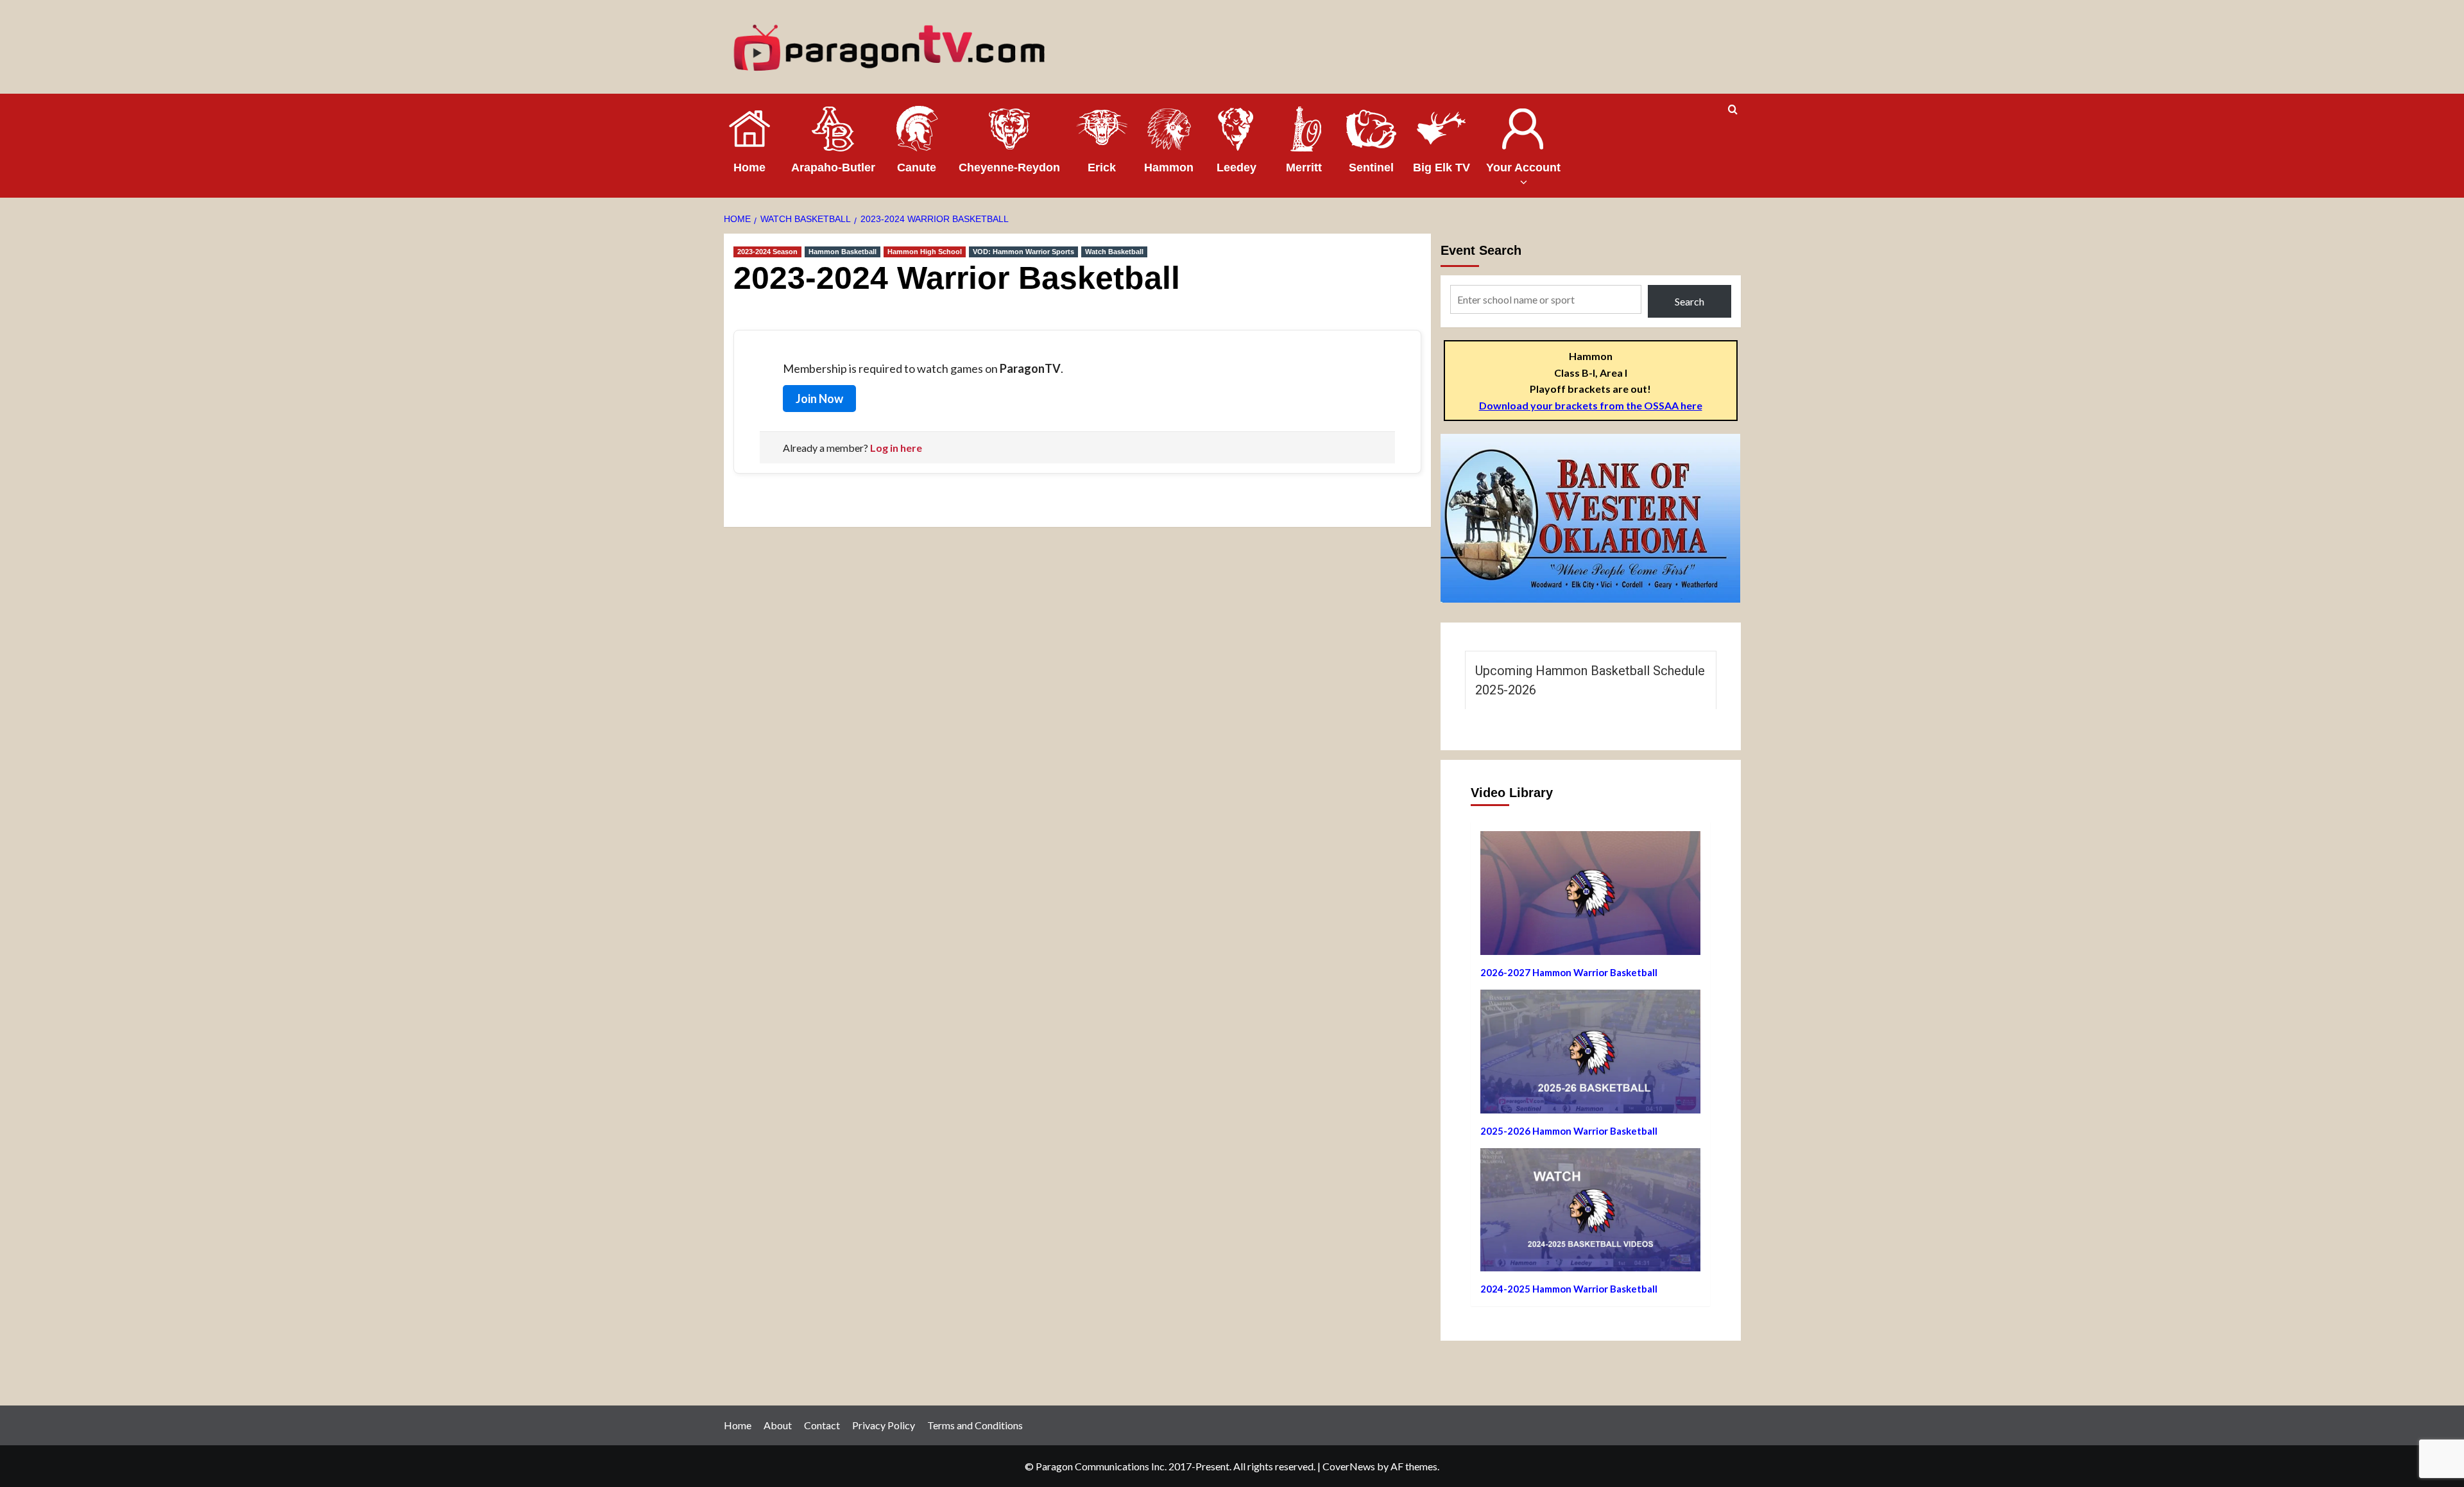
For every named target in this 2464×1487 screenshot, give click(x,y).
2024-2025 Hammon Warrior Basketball (1569, 1289)
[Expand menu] (1523, 182)
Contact (822, 1425)
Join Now (819, 399)
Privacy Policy (884, 1425)
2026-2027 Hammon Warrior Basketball (1569, 972)
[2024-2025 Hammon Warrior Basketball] (1590, 1215)
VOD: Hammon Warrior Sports (1023, 252)
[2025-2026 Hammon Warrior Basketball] (1590, 1056)
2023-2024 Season (767, 252)
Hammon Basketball (843, 252)
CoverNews (1349, 1466)
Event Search (1481, 250)
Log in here (896, 448)
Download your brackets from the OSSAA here (1591, 405)
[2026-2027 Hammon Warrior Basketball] (1590, 898)
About (778, 1425)
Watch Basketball (1114, 252)
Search (1690, 301)
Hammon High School (925, 252)
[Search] (1733, 110)
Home (738, 1425)
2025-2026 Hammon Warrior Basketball (1569, 1131)
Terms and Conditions (975, 1425)
